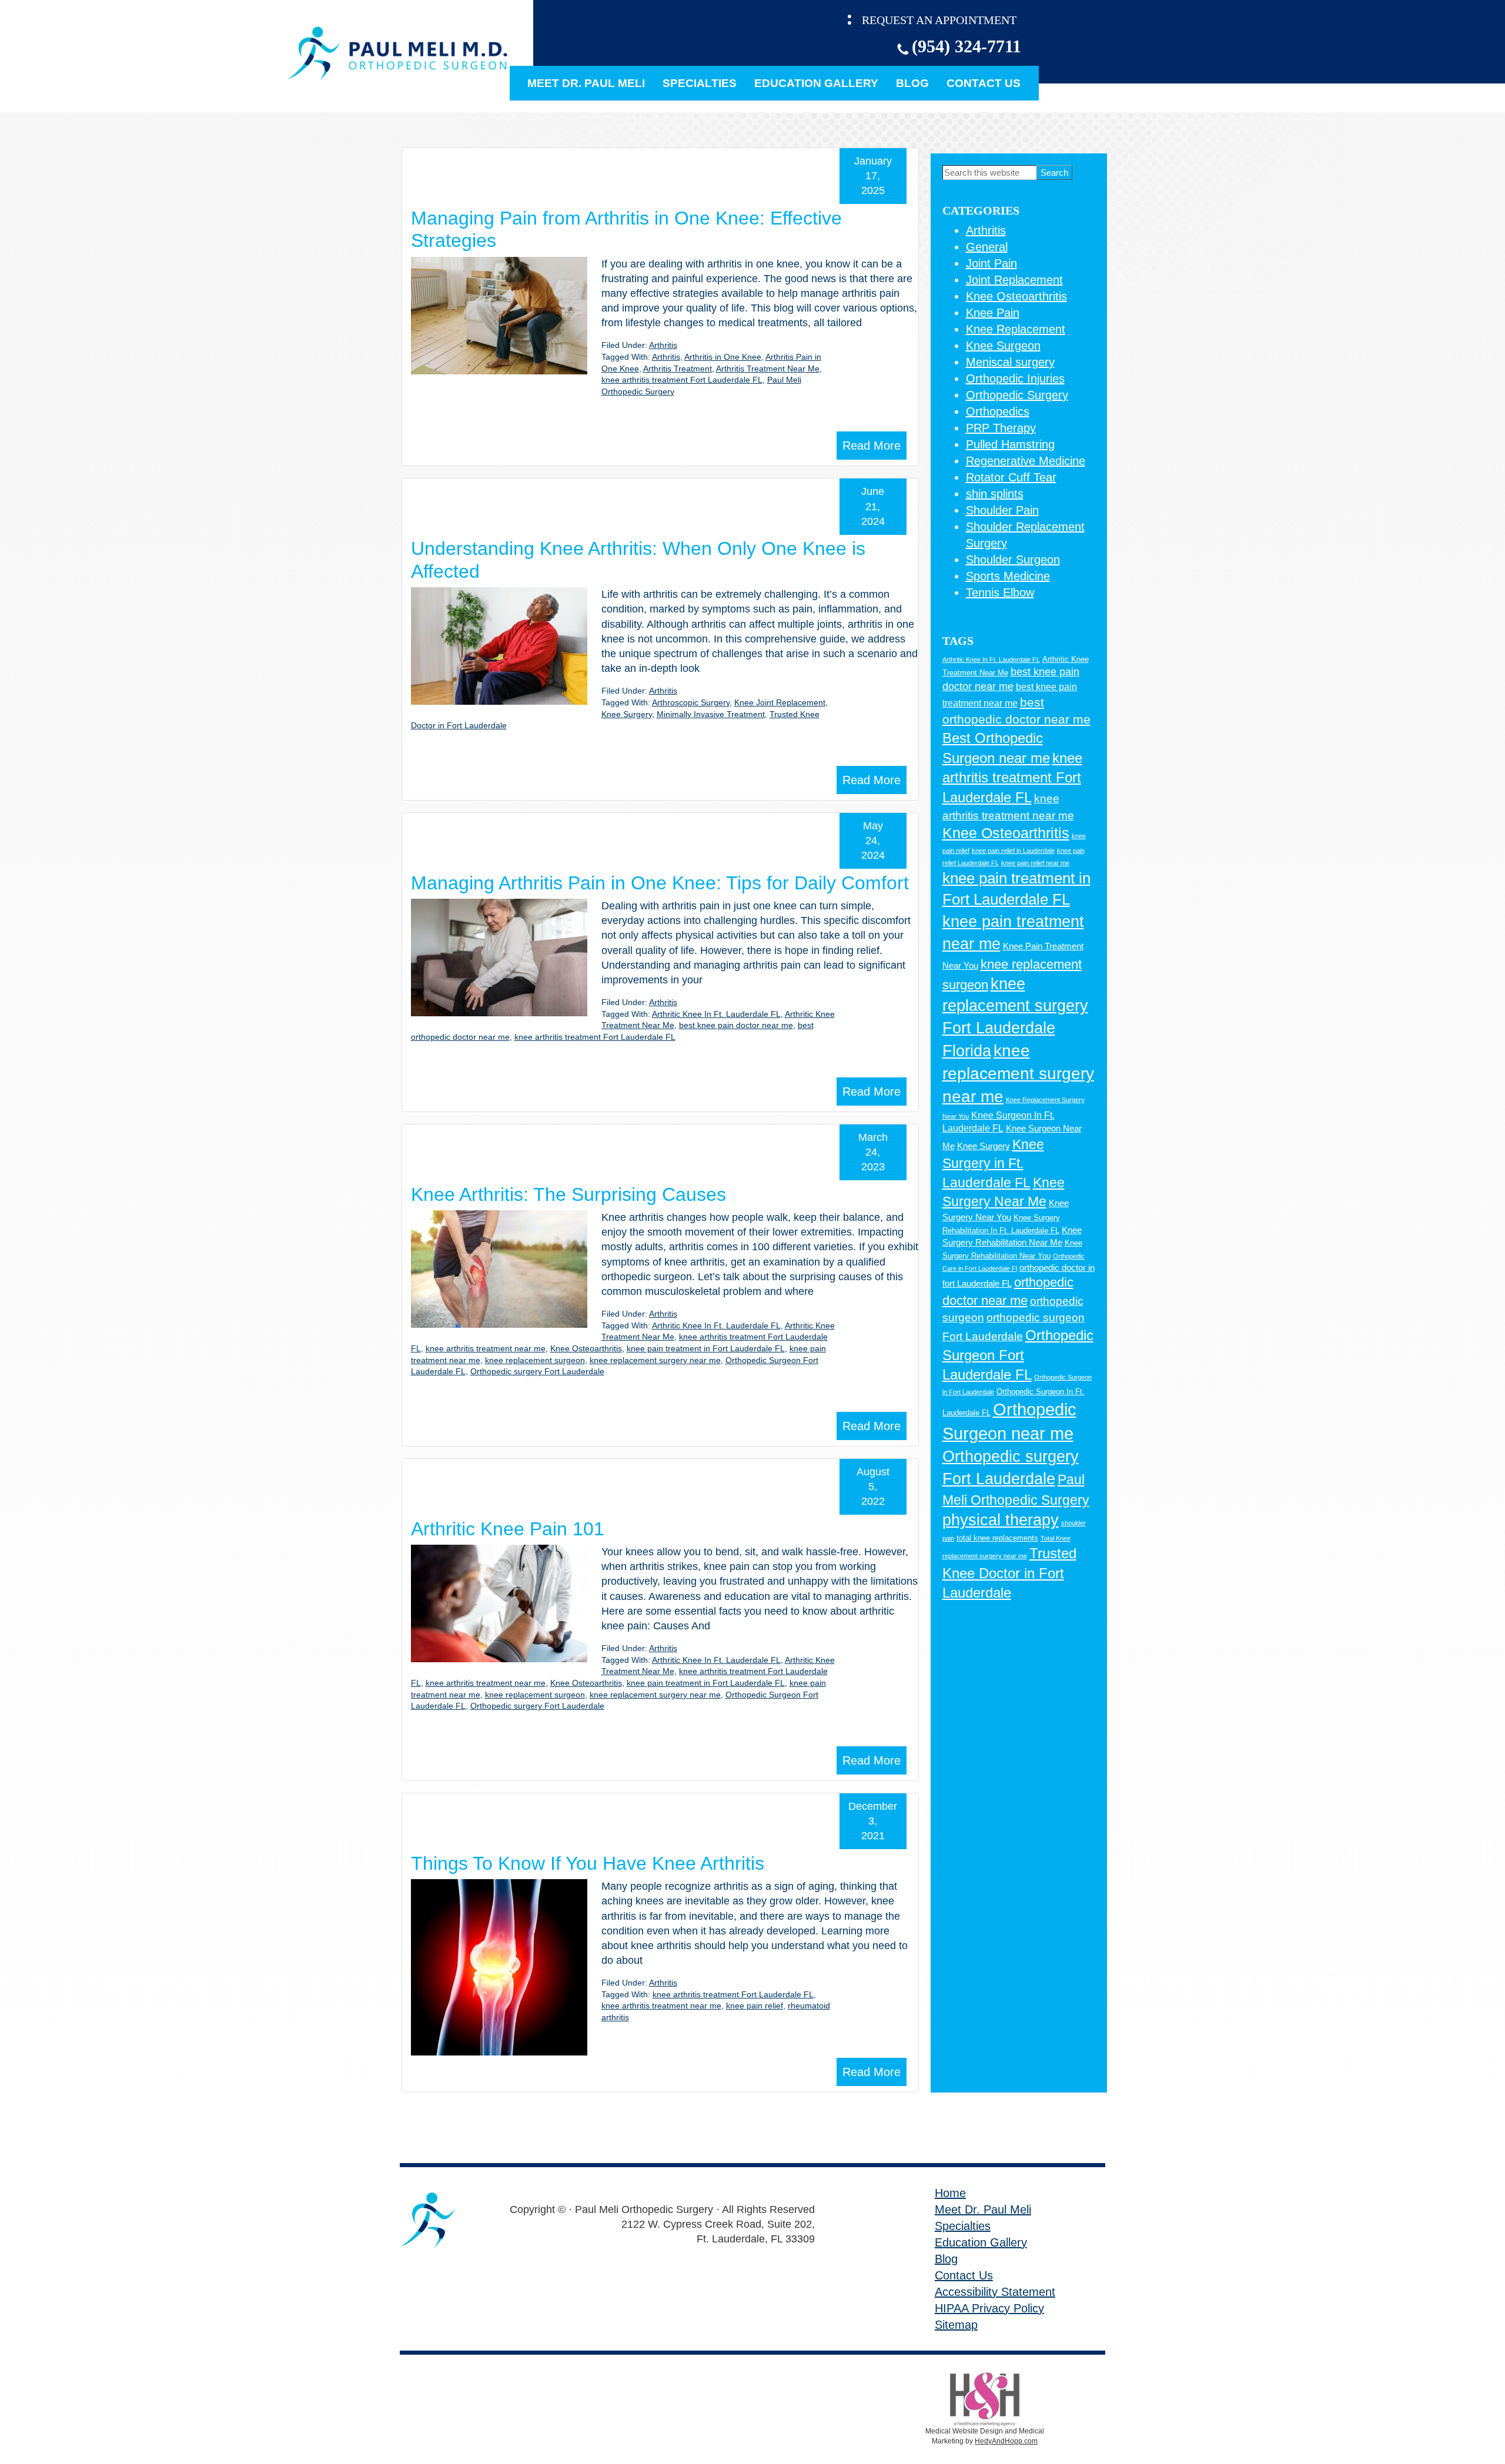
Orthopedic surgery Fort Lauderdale (537, 1371)
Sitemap (956, 2325)
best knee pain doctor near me (736, 1025)
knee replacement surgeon (535, 1360)
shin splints (995, 494)
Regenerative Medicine (1026, 461)
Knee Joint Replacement (780, 702)
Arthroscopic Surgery (691, 702)
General (987, 247)
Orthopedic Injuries (1015, 379)
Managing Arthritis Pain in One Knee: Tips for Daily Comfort (660, 883)
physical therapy (1001, 1520)
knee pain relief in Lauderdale (1013, 851)
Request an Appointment (939, 20)
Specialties (700, 83)
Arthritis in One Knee (723, 357)
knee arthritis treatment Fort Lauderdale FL (682, 380)
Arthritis (663, 345)
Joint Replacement (1014, 280)
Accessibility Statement (995, 2292)
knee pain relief (755, 2006)
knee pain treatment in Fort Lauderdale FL (706, 1348)
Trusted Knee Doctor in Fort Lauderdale (1009, 1573)
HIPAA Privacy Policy (989, 2308)
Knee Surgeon (1003, 346)
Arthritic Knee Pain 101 (508, 1529)
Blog (912, 83)
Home (950, 2193)
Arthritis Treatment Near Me (768, 369)
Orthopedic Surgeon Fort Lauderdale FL (1018, 1355)
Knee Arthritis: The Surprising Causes (568, 1194)
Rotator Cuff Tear (1011, 477)
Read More (872, 446)
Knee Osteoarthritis (586, 1348)
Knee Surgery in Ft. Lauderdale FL (993, 1163)
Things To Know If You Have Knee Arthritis (588, 1863)
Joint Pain (991, 263)
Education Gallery (816, 83)
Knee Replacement (1016, 329)
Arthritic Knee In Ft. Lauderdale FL (716, 1014)
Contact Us (984, 83)
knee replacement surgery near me (655, 1360)
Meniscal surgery (1010, 362)
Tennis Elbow (1000, 592)
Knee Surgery (627, 714)
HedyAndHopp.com (1006, 2441)
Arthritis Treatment (678, 369)
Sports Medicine (1008, 576)
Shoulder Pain (1002, 510)
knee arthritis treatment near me (486, 1348)
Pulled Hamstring (1010, 444)
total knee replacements (997, 1538)
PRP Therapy (1001, 428)
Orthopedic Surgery (1017, 395)
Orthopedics (998, 411)
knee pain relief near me (1035, 863)
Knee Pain (993, 313)
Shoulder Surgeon (1013, 560)
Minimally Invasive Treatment (711, 714)
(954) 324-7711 (966, 46)
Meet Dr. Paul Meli (586, 83)
